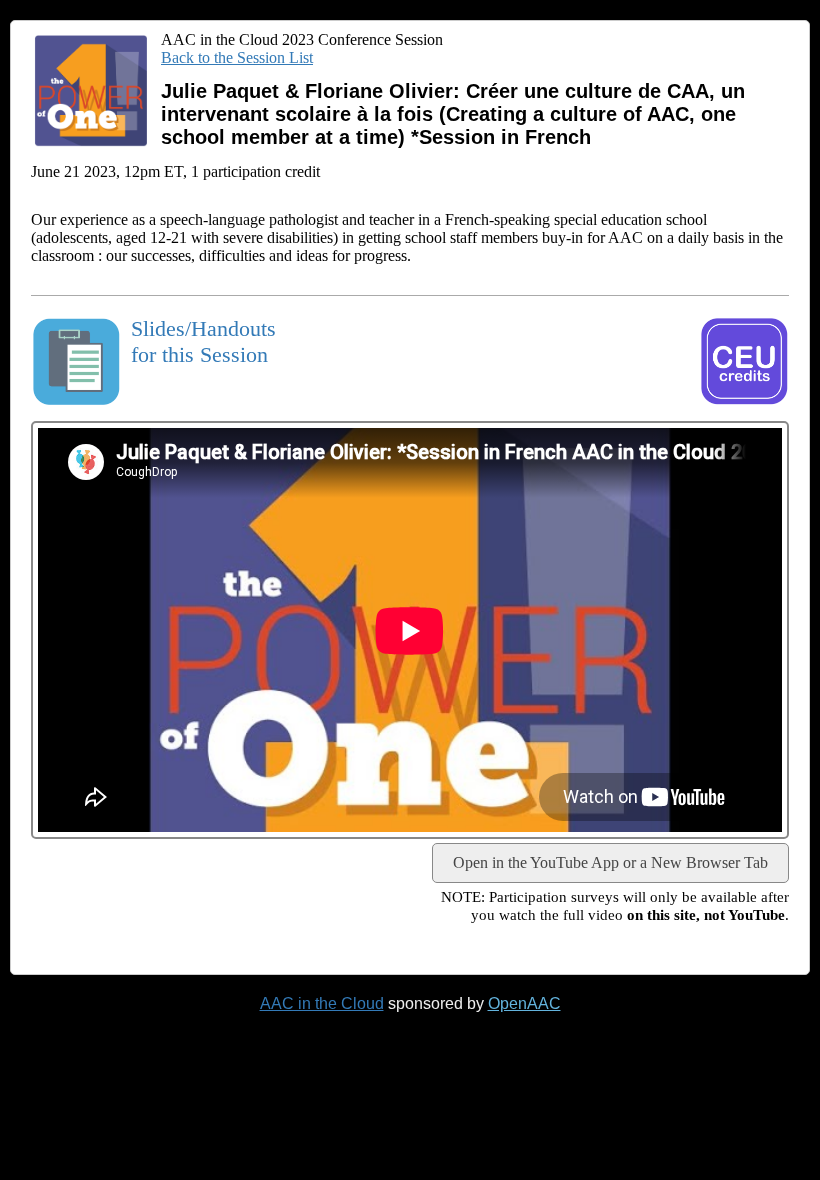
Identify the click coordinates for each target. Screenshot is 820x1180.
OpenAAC (524, 1003)
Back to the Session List (237, 57)
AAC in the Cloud (322, 1003)
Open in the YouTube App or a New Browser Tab (610, 862)
